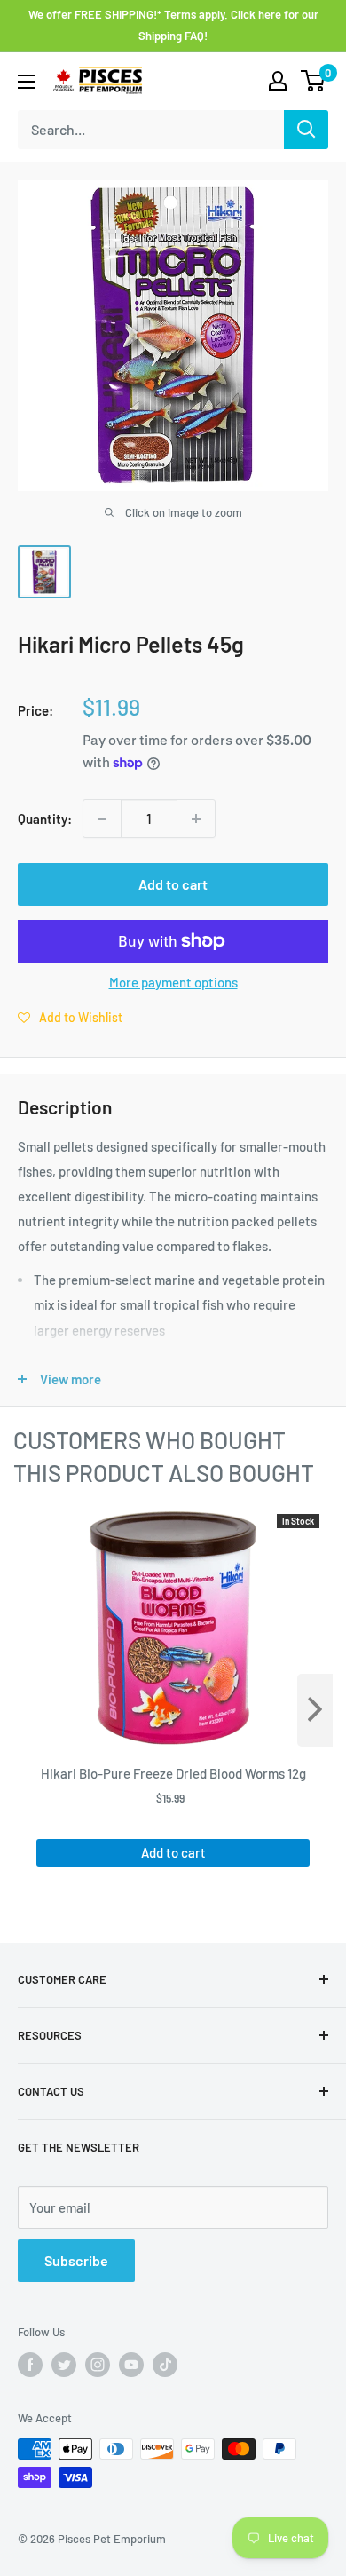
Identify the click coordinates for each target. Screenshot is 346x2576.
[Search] (306, 130)
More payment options (173, 982)
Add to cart (173, 884)
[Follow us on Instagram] (98, 2365)
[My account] (278, 81)
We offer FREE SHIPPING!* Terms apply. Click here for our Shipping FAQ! (173, 25)
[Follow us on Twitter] (64, 2365)
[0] (314, 81)
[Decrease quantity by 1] (102, 819)
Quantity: (45, 819)
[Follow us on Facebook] (30, 2365)
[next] (315, 1710)
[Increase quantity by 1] (196, 819)
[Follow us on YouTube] (131, 2365)
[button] (70, 1017)
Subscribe (76, 2260)
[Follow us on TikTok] (165, 2365)
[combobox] (151, 130)
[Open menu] (27, 82)
